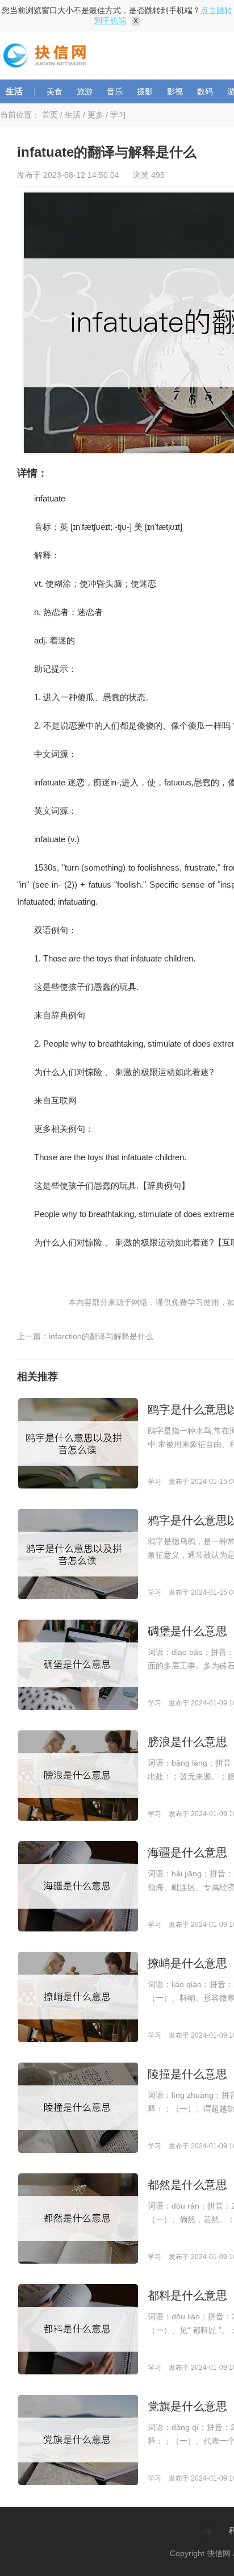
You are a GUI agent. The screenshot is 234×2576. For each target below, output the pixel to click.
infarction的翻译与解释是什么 (101, 1336)
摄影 (145, 91)
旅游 (85, 91)
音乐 (115, 91)
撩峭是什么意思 (187, 1963)
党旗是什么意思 (187, 2406)
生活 (14, 91)
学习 (118, 115)
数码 (205, 91)
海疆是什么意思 (187, 1852)
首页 (50, 115)
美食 (55, 91)
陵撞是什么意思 (187, 2074)
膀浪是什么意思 (187, 1742)
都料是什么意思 (187, 2295)
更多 (95, 115)
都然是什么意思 (187, 2185)
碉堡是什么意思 (187, 1631)
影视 (175, 91)
